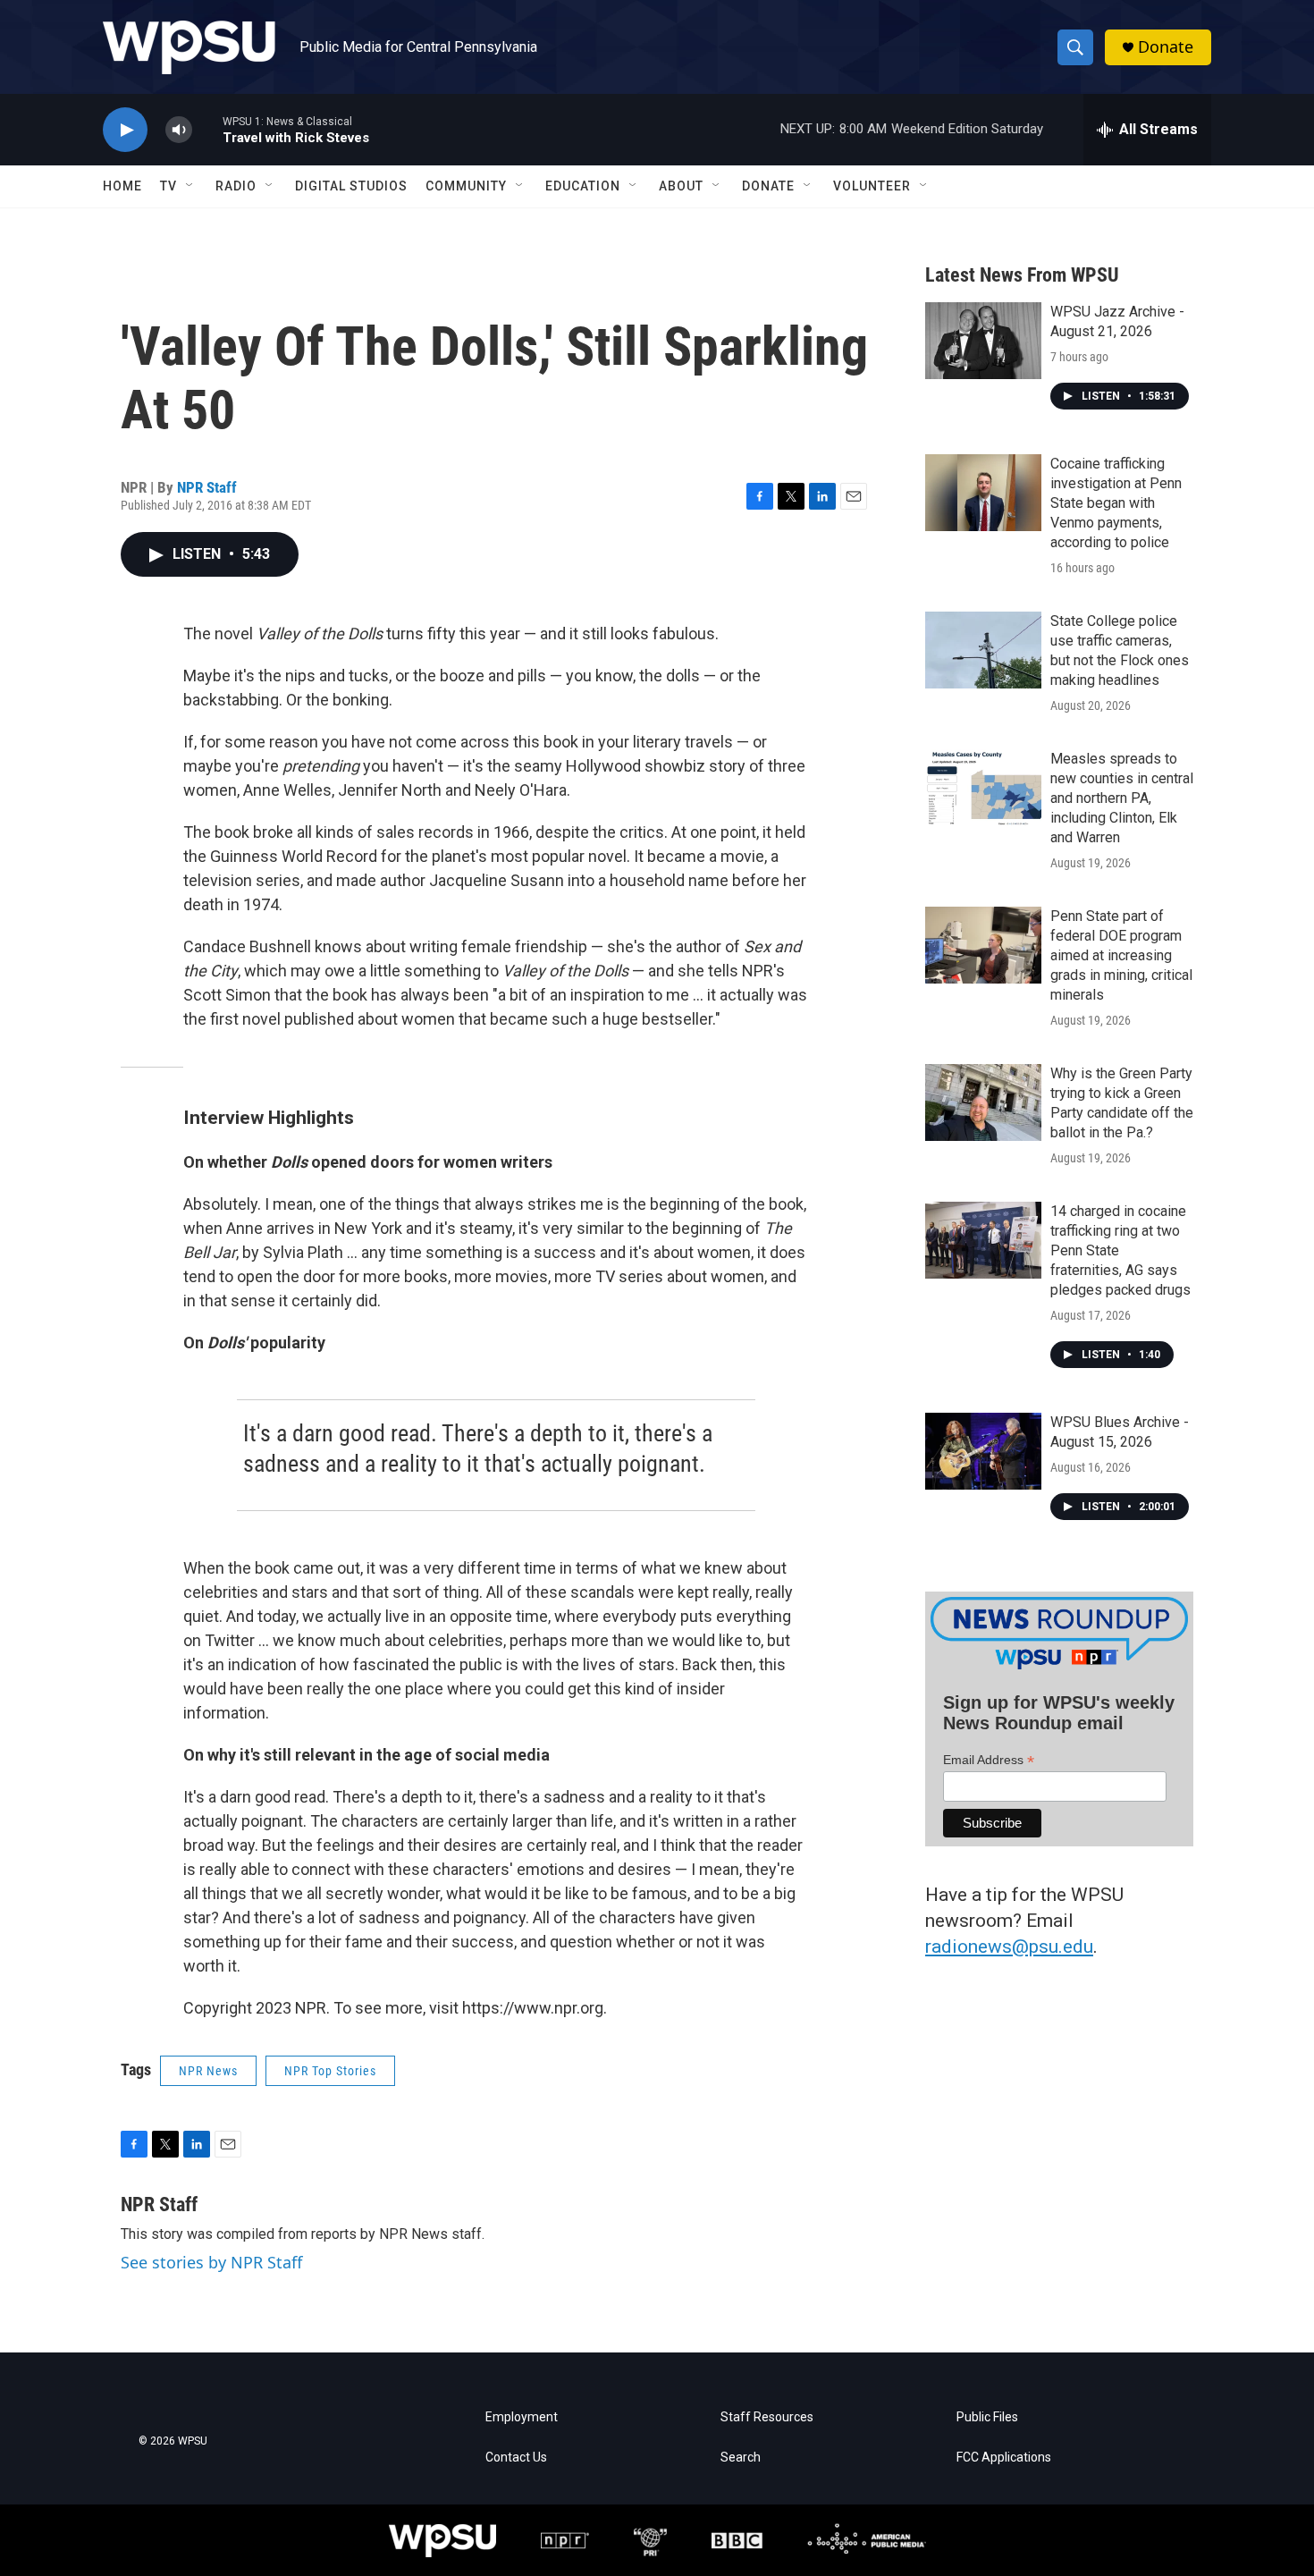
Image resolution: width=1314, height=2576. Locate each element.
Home (122, 186)
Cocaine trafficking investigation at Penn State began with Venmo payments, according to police (1116, 503)
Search (741, 2458)
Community (466, 186)
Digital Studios (351, 186)
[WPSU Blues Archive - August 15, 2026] (983, 1451)
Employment (522, 2417)
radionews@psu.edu (1009, 1947)
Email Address (989, 1760)
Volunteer (872, 186)
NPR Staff (207, 487)
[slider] (207, 129)
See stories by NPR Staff (211, 2262)
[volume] (179, 130)
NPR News (208, 2071)
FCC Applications (1004, 2458)
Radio (236, 186)
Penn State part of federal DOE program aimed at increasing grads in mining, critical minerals (1121, 955)
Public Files (987, 2417)
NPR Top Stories (330, 2071)
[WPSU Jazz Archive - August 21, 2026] (983, 341)
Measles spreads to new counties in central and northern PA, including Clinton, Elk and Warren (1122, 798)
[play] (125, 130)
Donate (1166, 47)
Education (583, 186)
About (681, 186)
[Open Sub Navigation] (190, 186)
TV (168, 186)
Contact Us (516, 2458)
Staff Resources (767, 2417)
